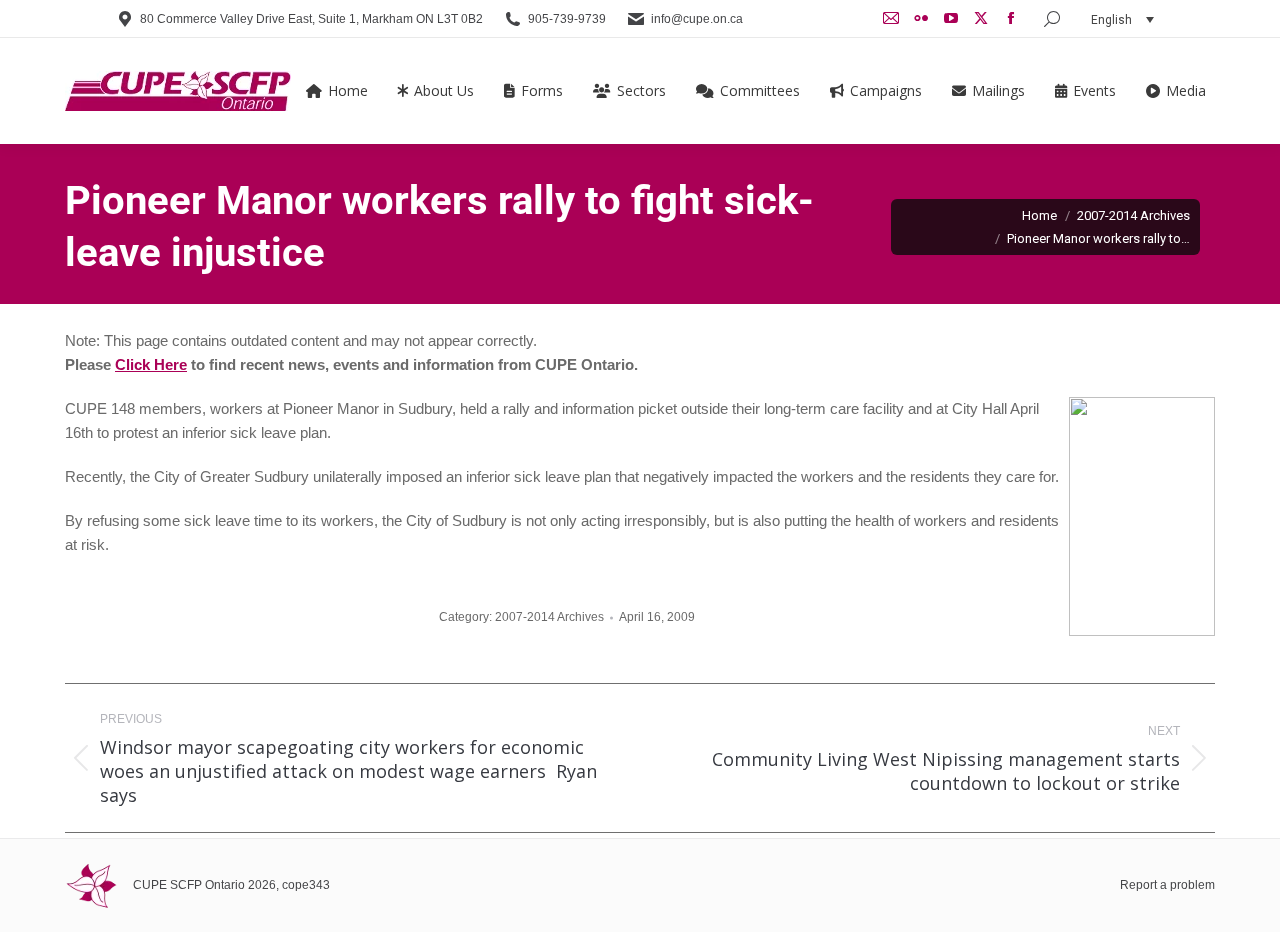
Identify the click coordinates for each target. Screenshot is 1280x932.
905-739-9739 (567, 19)
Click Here (151, 364)
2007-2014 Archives (549, 617)
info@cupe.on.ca (697, 19)
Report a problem (1167, 885)
